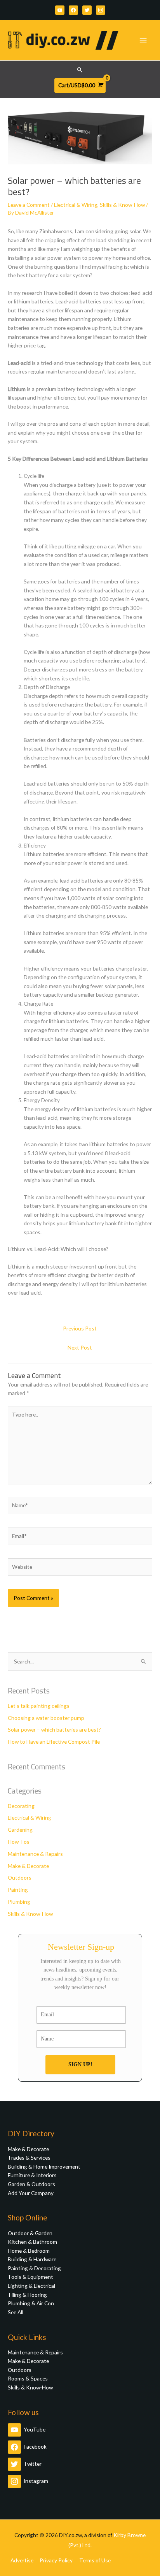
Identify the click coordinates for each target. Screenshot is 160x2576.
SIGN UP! (80, 2064)
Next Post (80, 1347)
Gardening (20, 1830)
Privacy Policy (56, 2560)
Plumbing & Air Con (31, 2303)
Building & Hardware (32, 2259)
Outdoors (20, 1877)
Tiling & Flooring (27, 2295)
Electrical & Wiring (76, 205)
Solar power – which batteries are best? (54, 1729)
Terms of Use (95, 2560)
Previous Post (80, 1328)
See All (16, 2312)
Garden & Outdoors (31, 2184)
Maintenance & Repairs (35, 1854)
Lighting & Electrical (31, 2286)
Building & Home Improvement (44, 2166)
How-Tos (19, 1842)
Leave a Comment (29, 205)
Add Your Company (31, 2193)
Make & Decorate (28, 1866)
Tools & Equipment (30, 2277)
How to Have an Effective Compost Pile (54, 1742)
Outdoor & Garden (30, 2233)
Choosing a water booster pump (46, 1718)
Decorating (21, 1806)
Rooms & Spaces (28, 2378)
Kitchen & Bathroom (32, 2242)
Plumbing (19, 1902)
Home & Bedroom (29, 2251)
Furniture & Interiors (32, 2175)
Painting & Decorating (34, 2268)
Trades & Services (29, 2158)
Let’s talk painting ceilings (39, 1706)
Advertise (22, 2560)
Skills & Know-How (122, 205)
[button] (80, 70)
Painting (18, 1890)
